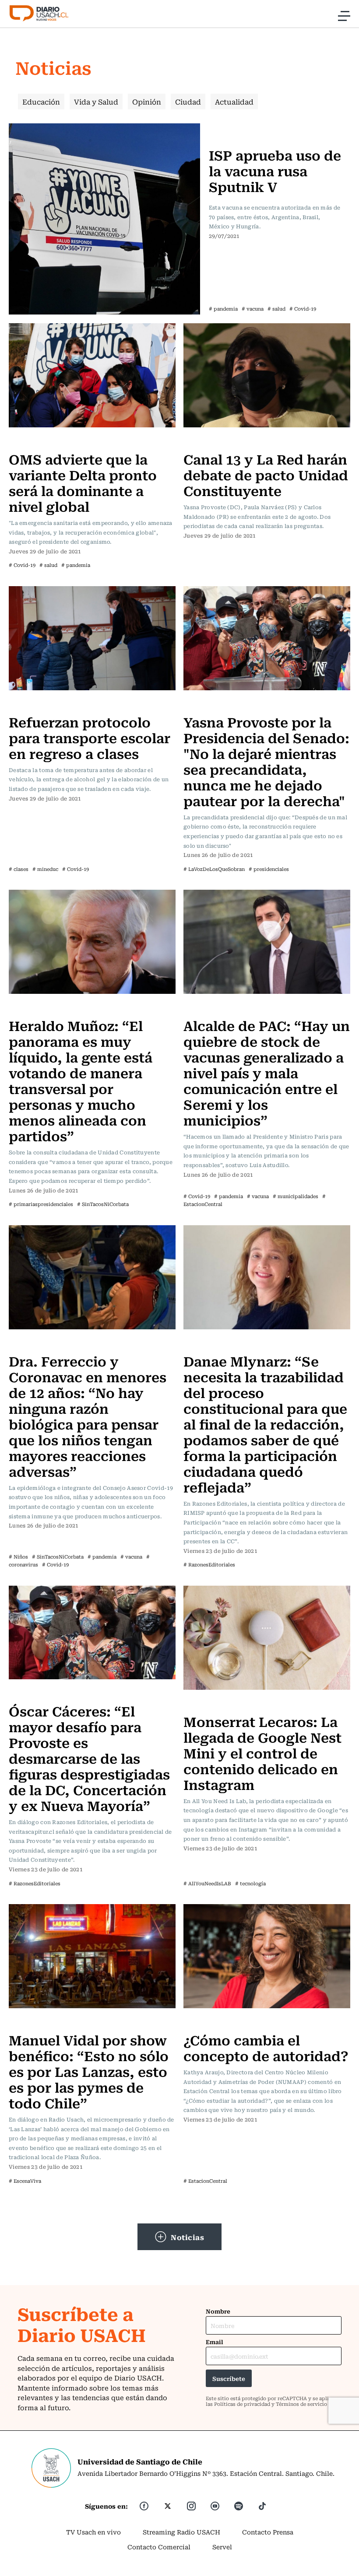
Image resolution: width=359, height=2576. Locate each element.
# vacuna (253, 309)
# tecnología (250, 1883)
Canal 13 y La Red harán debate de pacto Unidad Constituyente (266, 474)
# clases (19, 869)
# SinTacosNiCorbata (103, 1204)
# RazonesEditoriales (209, 1564)
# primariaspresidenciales (41, 1204)
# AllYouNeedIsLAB (207, 1883)
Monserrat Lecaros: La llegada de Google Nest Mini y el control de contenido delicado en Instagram (262, 1753)
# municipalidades (296, 1196)
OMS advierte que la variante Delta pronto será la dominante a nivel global (83, 482)
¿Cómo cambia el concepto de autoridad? (266, 2047)
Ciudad (188, 101)
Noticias (187, 2237)
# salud (276, 309)
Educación (41, 101)
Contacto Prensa (268, 2532)
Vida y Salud (96, 101)
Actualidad (234, 101)
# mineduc (45, 869)
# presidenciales (269, 869)
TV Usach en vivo (93, 2532)
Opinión (147, 101)
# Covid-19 (303, 309)
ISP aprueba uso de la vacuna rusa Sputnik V (275, 170)
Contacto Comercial (159, 2547)
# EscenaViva (25, 2181)
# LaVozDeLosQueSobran (214, 869)
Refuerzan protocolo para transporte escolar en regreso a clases (90, 737)
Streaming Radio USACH (181, 2532)
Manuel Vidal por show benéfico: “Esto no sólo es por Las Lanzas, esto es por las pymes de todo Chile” (89, 2071)
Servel (222, 2547)
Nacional (225, 129)
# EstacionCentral (205, 2181)
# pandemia (223, 309)
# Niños (18, 1557)
